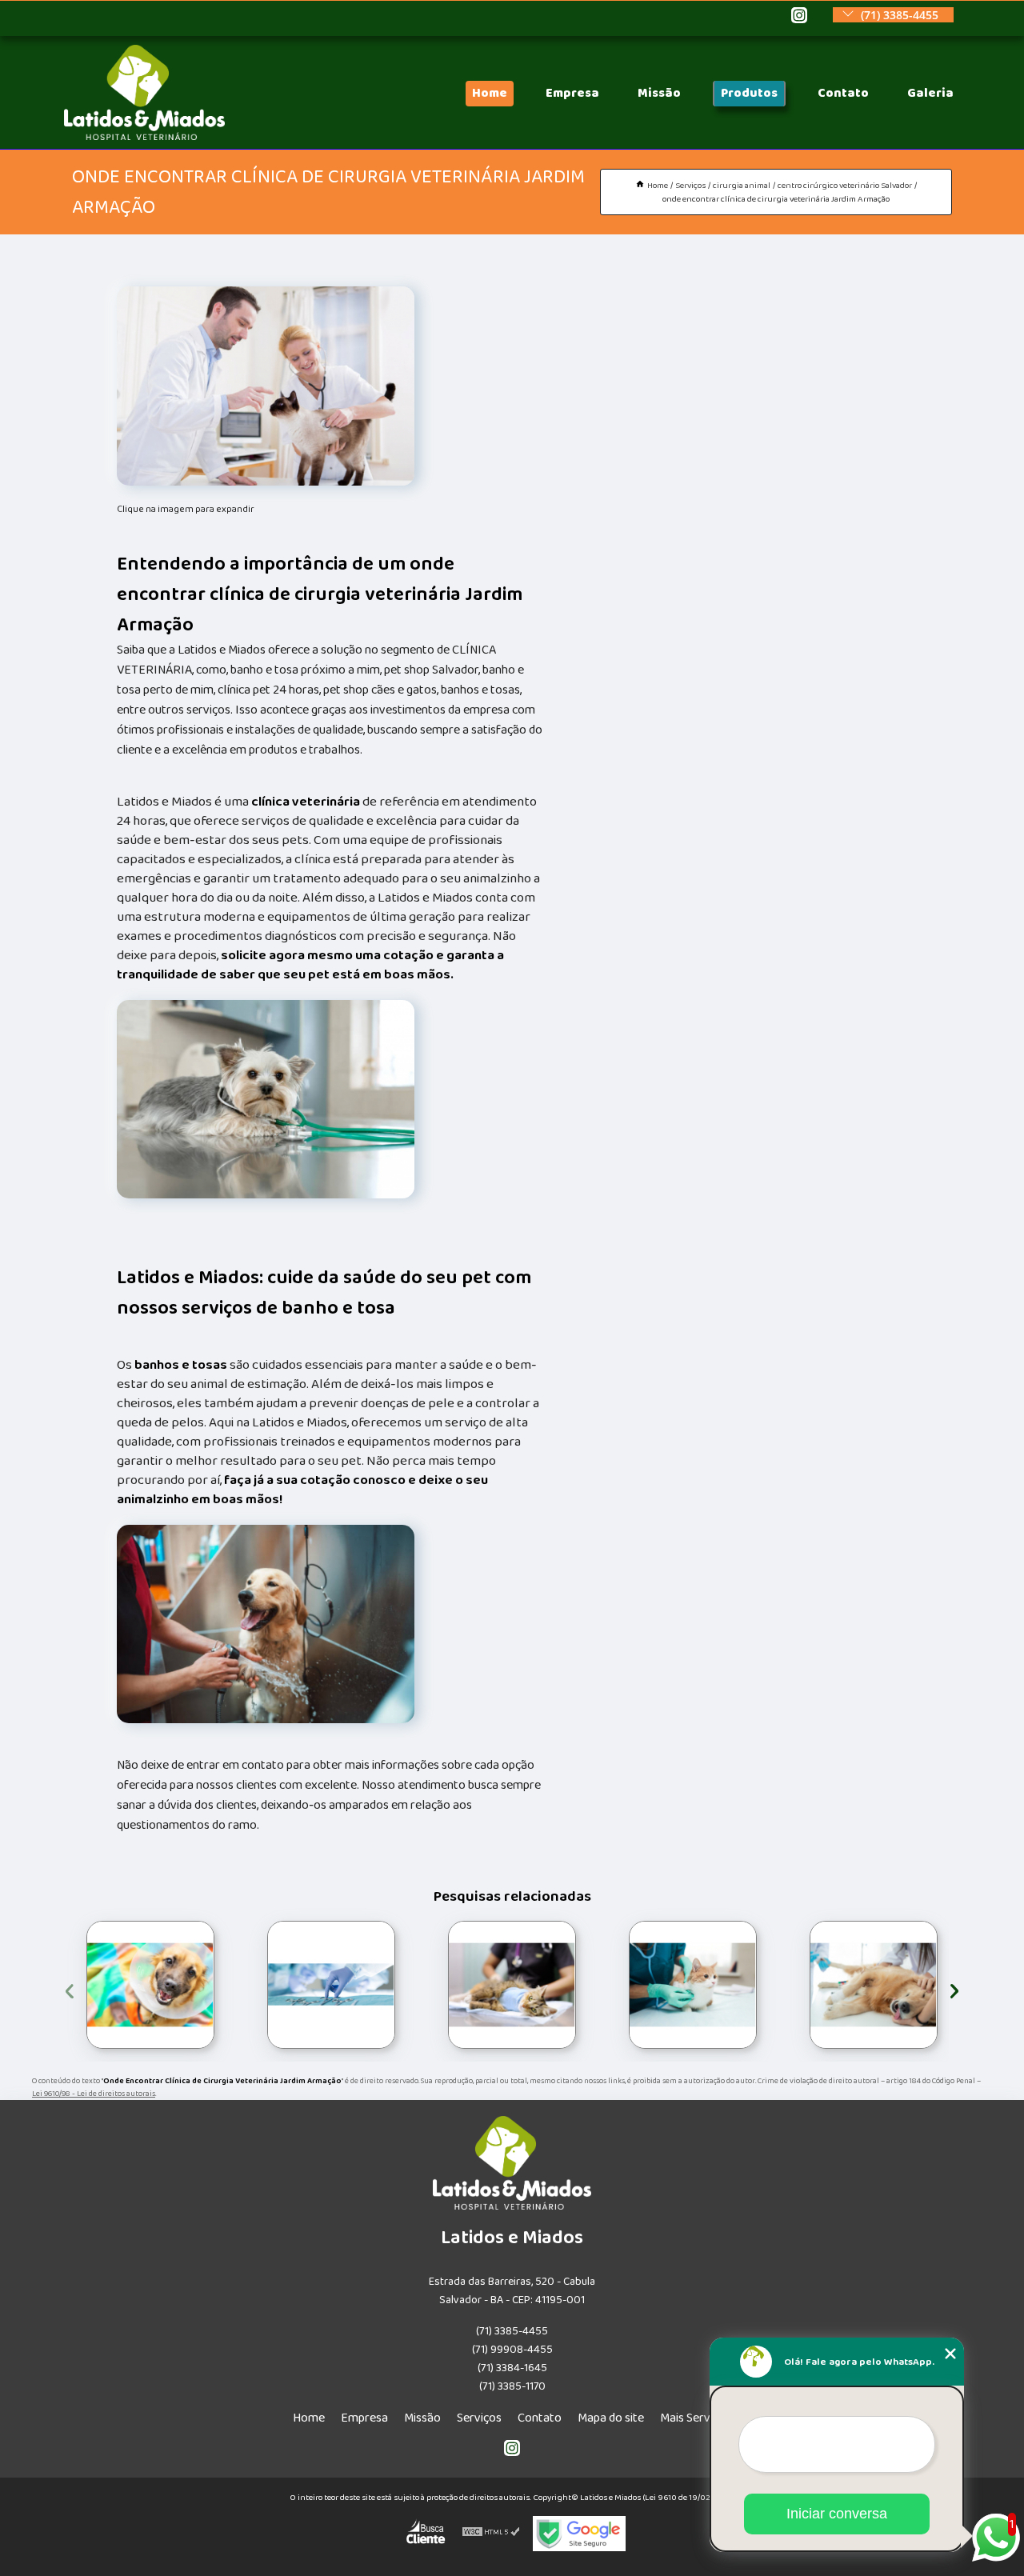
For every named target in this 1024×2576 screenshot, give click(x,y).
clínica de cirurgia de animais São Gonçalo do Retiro (804, 1984)
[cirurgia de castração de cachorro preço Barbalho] (331, 1985)
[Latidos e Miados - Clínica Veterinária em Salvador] (144, 136)
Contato (843, 93)
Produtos (749, 93)
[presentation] (70, 1988)
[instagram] (799, 16)
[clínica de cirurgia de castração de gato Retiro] (512, 1985)
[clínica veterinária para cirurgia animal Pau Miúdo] (693, 1985)
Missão (659, 93)
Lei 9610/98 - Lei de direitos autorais (94, 2094)
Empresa (572, 93)
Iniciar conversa (837, 2514)
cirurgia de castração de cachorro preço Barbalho (255, 1985)
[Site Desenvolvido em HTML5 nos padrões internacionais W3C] (491, 2534)
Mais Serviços (696, 2418)
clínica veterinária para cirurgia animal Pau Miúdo (623, 1984)
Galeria (930, 93)
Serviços (479, 2418)
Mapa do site (611, 2418)
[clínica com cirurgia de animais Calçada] (150, 1985)
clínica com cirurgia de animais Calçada (85, 1985)
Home (490, 93)
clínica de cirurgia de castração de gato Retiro (441, 1984)
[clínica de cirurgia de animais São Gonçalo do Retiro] (874, 1985)
